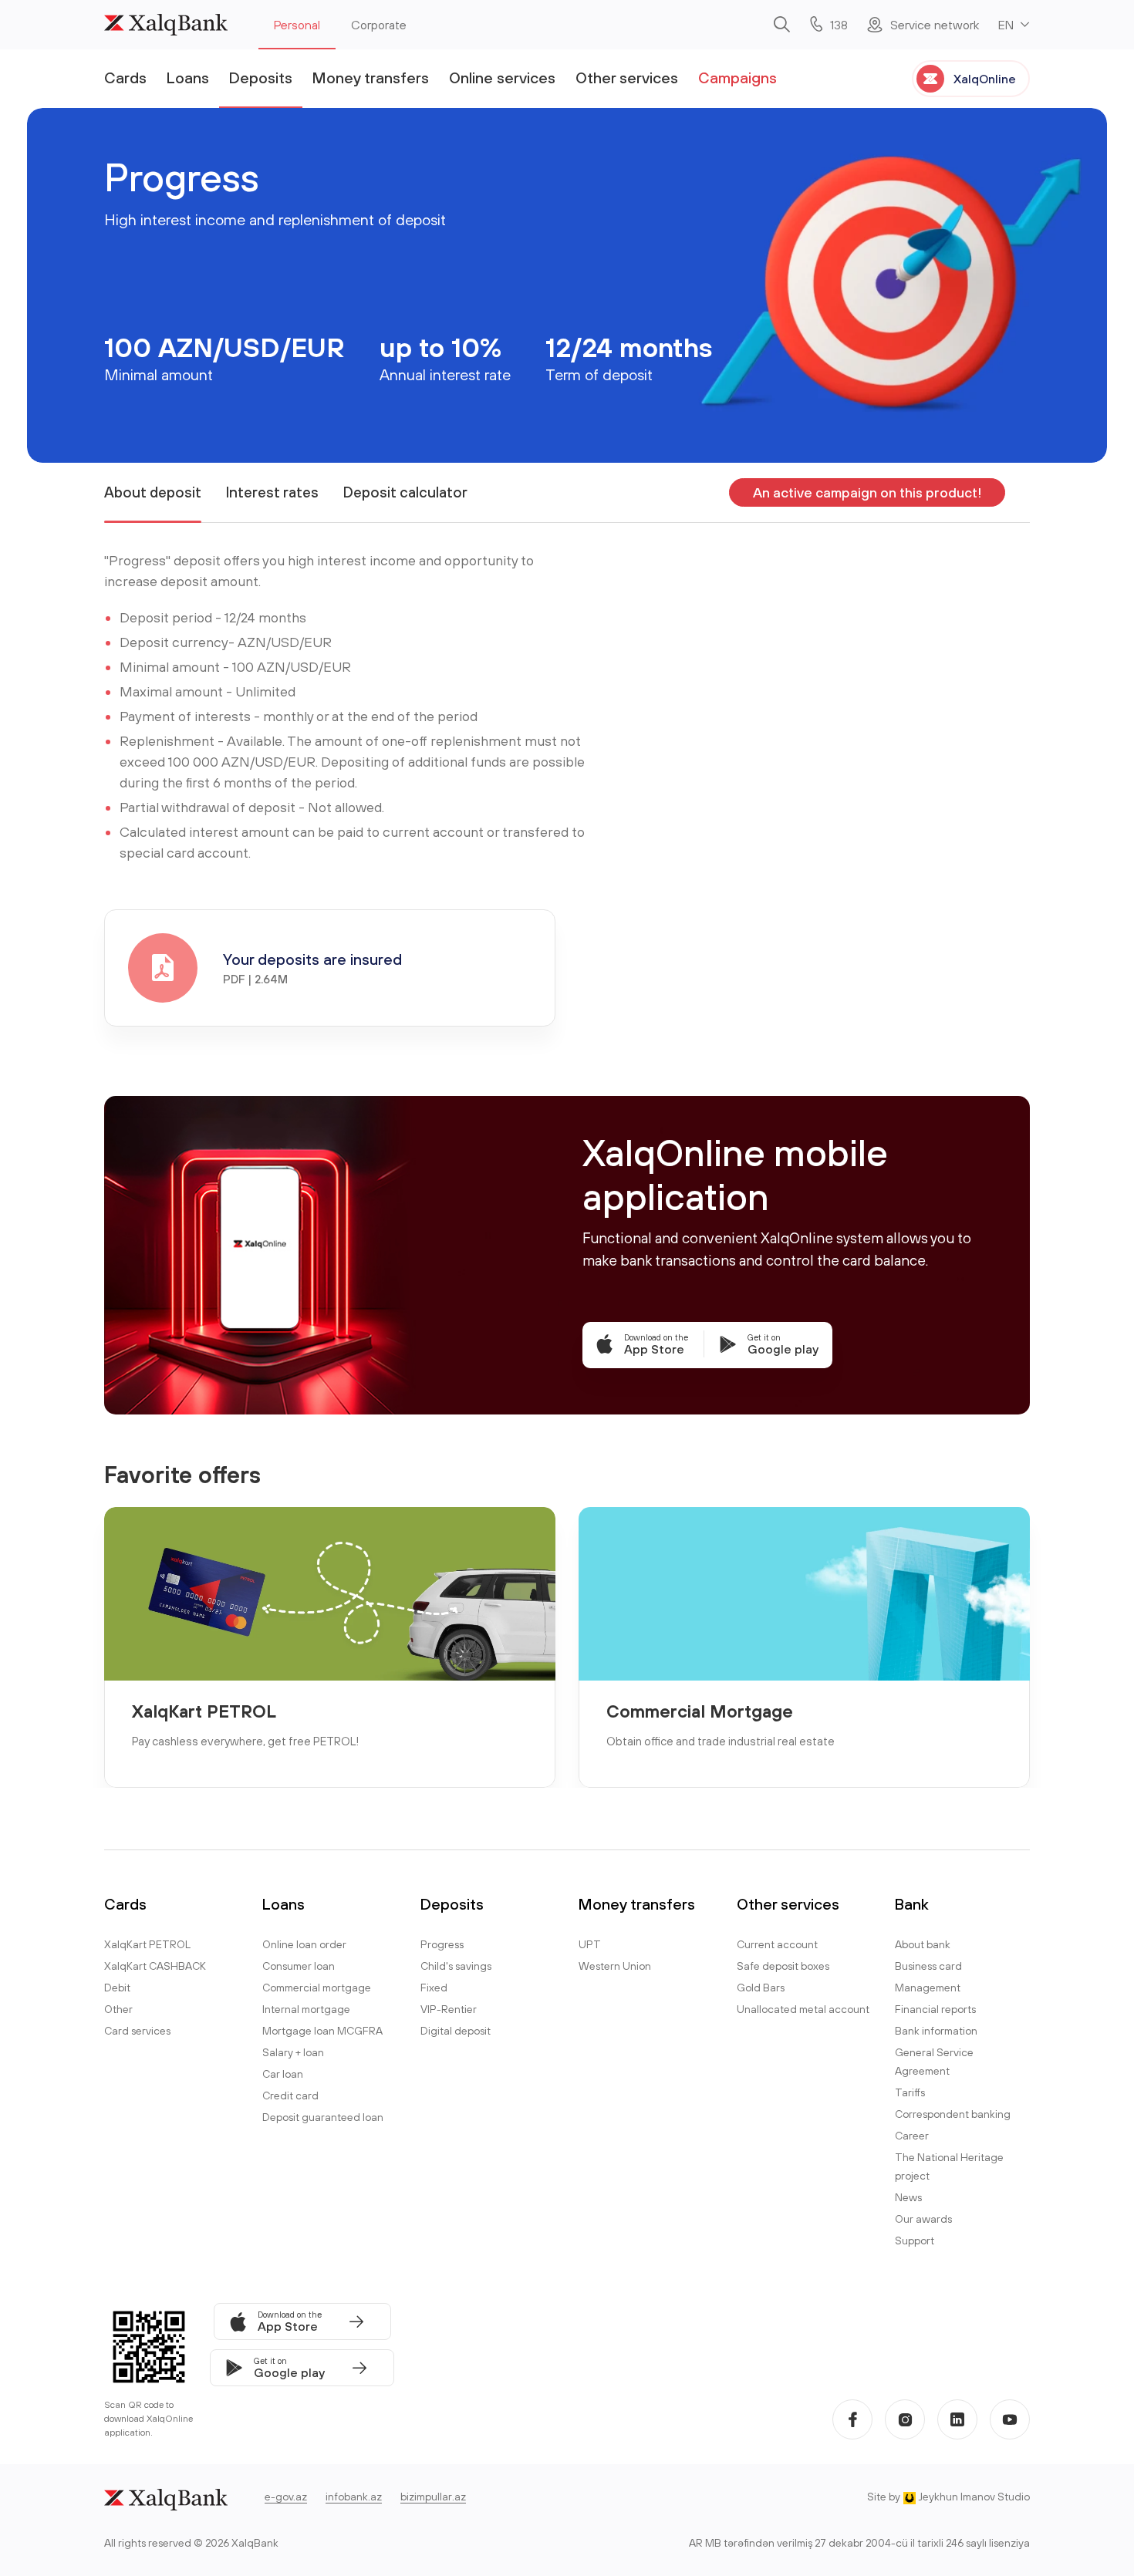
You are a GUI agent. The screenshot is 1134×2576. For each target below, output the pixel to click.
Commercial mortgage (317, 1988)
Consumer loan (299, 1966)
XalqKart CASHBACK (155, 1966)
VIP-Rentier (449, 2009)
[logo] (166, 25)
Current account (777, 1944)
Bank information (936, 2031)
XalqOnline (985, 79)
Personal (297, 25)
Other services (627, 78)
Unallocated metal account (803, 2009)
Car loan (283, 2074)
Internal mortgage (306, 2009)
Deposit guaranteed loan (323, 2117)
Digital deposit (456, 2031)
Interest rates (272, 492)
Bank (912, 1904)
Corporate (379, 25)
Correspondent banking (953, 2114)
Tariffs (910, 2092)
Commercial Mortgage (700, 1711)
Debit (117, 1988)
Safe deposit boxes (783, 1966)
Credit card (290, 2096)
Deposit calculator (405, 492)
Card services (137, 2031)
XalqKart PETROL (204, 1711)
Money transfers (371, 78)
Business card (928, 1966)
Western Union (615, 1966)
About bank (923, 1944)
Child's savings (456, 1966)
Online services (502, 78)
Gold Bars (761, 1988)
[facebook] (852, 2419)
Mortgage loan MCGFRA (322, 2031)
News (908, 2197)
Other (118, 2009)
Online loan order (304, 1944)
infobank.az (354, 2497)
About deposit (153, 492)
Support (915, 2241)
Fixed (434, 1988)
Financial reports (935, 2009)
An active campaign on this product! (867, 492)
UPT (590, 1944)
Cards (125, 78)
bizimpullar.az (433, 2497)
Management (928, 1988)
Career (912, 2136)
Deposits (261, 78)
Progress (442, 1944)
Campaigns (737, 78)
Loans (188, 78)
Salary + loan (293, 2052)
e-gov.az (286, 2497)
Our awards (923, 2219)
